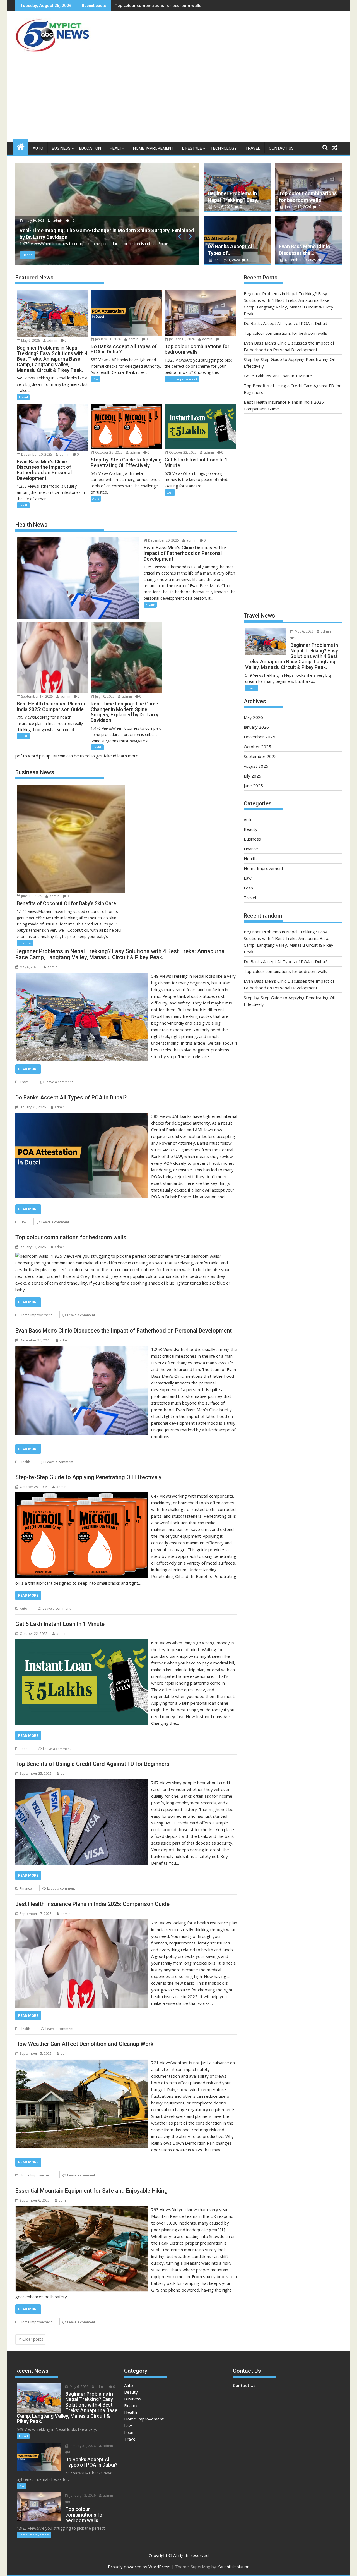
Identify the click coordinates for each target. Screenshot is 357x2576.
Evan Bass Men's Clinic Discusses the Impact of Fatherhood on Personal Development (198, 5)
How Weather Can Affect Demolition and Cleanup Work (84, 2044)
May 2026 (253, 717)
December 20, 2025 (150, 220)
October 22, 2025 (182, 452)
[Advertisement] (178, 100)
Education (90, 148)
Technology (224, 148)
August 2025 (256, 766)
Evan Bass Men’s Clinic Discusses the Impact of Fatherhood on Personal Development (124, 1331)
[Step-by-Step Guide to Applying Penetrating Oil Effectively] (82, 1496)
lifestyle (192, 148)
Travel (253, 148)
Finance (26, 1889)
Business (61, 148)
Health (117, 148)
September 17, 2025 (37, 696)
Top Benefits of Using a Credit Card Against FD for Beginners (92, 1764)
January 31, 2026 (227, 260)
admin (178, 220)
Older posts (33, 2339)
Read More (28, 1069)
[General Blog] (21, 146)
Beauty (251, 829)
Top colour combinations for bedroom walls (71, 1237)
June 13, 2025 (31, 896)
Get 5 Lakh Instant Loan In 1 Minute (60, 1624)
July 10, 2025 (104, 696)
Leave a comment (59, 1082)
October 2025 (257, 747)
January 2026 (256, 727)
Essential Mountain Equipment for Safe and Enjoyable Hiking (91, 2191)
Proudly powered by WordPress (139, 2567)
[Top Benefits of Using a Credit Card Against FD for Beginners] (82, 1783)
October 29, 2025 (108, 452)
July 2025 (253, 776)
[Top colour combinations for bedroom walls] (32, 1256)
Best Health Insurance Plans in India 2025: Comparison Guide (92, 1904)
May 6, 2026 (223, 207)
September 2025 (260, 756)
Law (95, 379)
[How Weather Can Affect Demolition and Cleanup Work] (82, 2063)
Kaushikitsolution (233, 2567)
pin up (45, 756)
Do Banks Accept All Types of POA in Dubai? (71, 1097)
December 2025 (260, 737)
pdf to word (27, 756)
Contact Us (281, 148)
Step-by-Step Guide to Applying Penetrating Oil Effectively (88, 1477)
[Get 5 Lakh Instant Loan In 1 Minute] (82, 1643)
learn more (128, 756)
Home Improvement (153, 148)
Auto (38, 148)
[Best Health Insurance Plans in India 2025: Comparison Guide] (82, 1923)
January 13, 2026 (298, 207)
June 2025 (253, 786)
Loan (170, 492)
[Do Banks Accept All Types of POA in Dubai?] (82, 1116)
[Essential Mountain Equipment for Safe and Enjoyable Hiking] (82, 2209)
